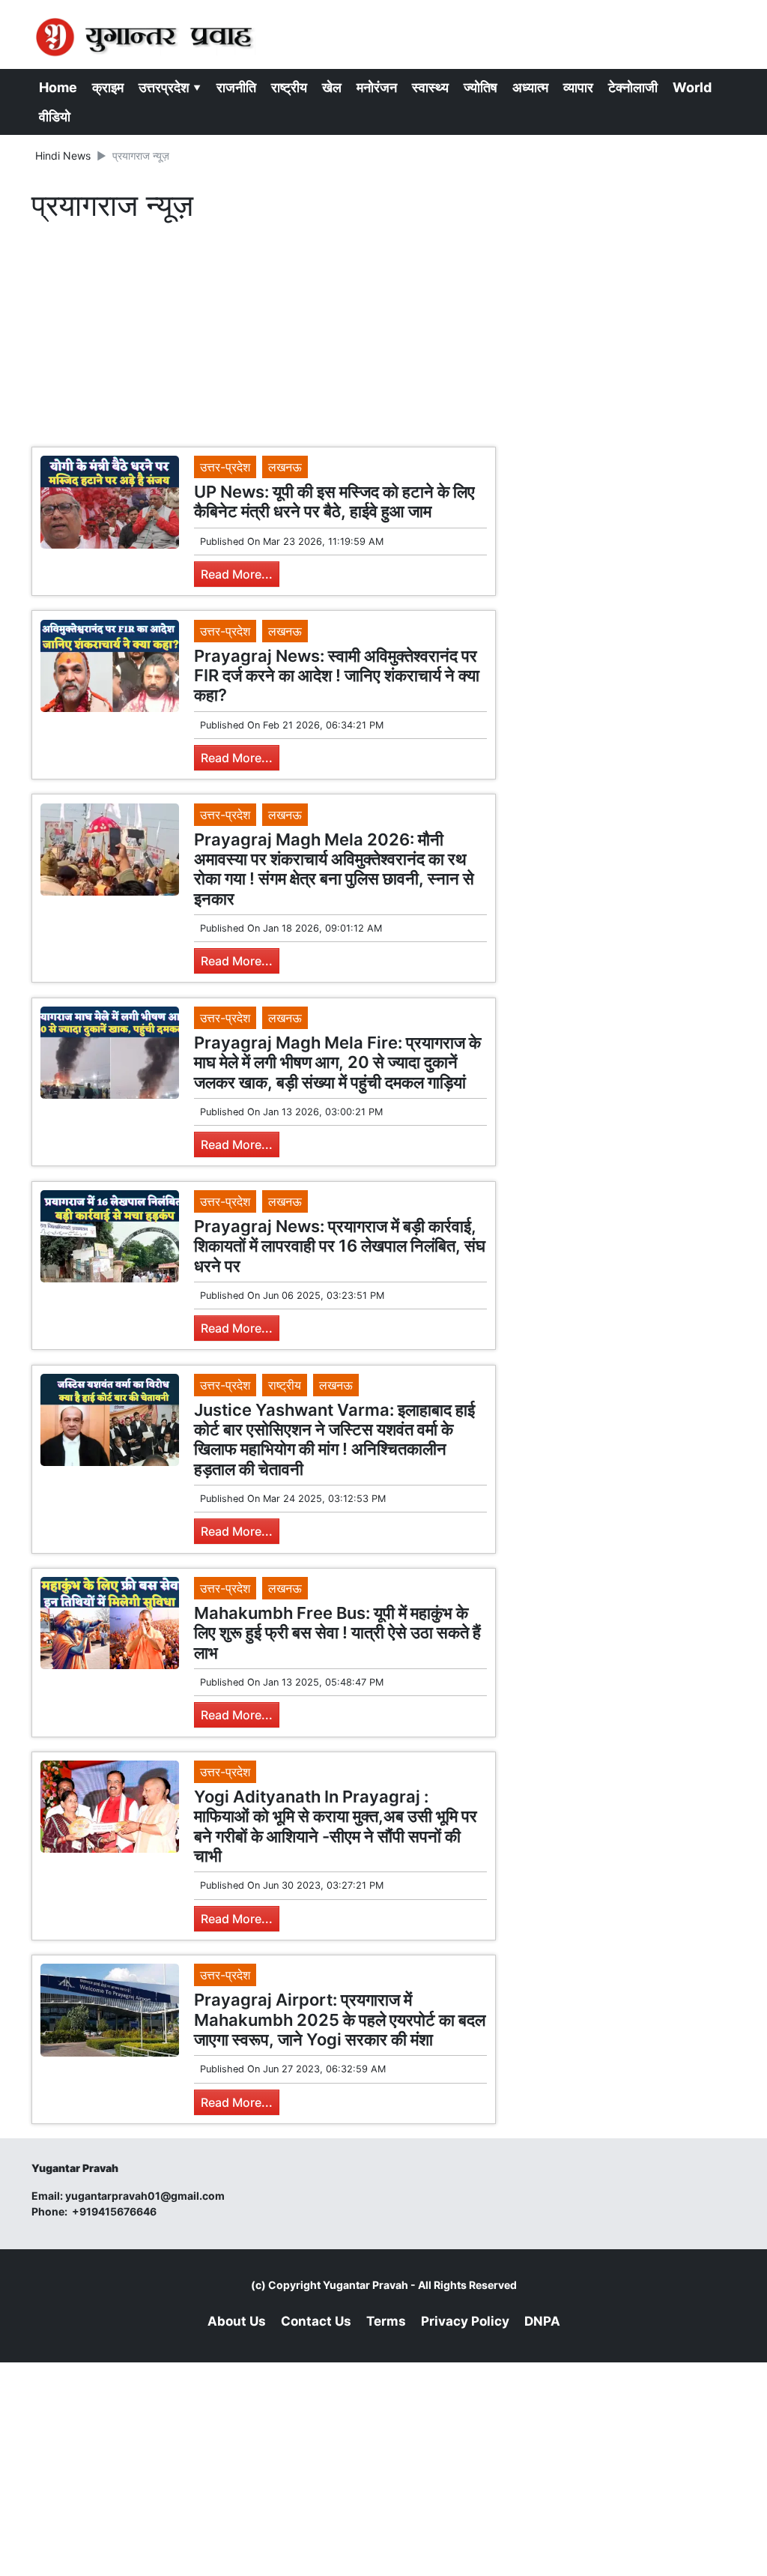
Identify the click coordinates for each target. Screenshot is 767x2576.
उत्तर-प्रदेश (225, 467)
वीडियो (55, 117)
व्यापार (578, 87)
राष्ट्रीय (289, 87)
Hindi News (63, 156)
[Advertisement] (264, 338)
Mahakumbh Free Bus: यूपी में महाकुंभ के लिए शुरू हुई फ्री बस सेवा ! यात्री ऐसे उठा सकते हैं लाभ (337, 1633)
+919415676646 (115, 2211)
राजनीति (236, 87)
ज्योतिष (480, 87)
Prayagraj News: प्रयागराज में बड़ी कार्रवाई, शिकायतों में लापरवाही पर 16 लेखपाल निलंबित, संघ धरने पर (340, 1246)
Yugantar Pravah (366, 2285)
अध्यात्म (530, 87)
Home (58, 87)
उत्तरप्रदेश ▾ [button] (170, 87)
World (692, 87)
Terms (386, 2321)
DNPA (542, 2321)
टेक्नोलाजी (633, 87)
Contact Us (316, 2321)
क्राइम (108, 87)
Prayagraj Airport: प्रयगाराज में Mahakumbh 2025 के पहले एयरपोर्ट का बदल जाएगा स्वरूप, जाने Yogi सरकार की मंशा (340, 2020)
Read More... (237, 574)
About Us (237, 2321)
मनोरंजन (377, 87)
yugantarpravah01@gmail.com (145, 2196)
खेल (332, 87)
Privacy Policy (465, 2321)
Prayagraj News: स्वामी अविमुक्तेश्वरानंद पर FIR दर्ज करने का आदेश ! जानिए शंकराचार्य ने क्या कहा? (337, 676)
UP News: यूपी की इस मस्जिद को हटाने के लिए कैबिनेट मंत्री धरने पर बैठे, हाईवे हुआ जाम (334, 501)
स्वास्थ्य (430, 87)
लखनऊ (285, 467)
